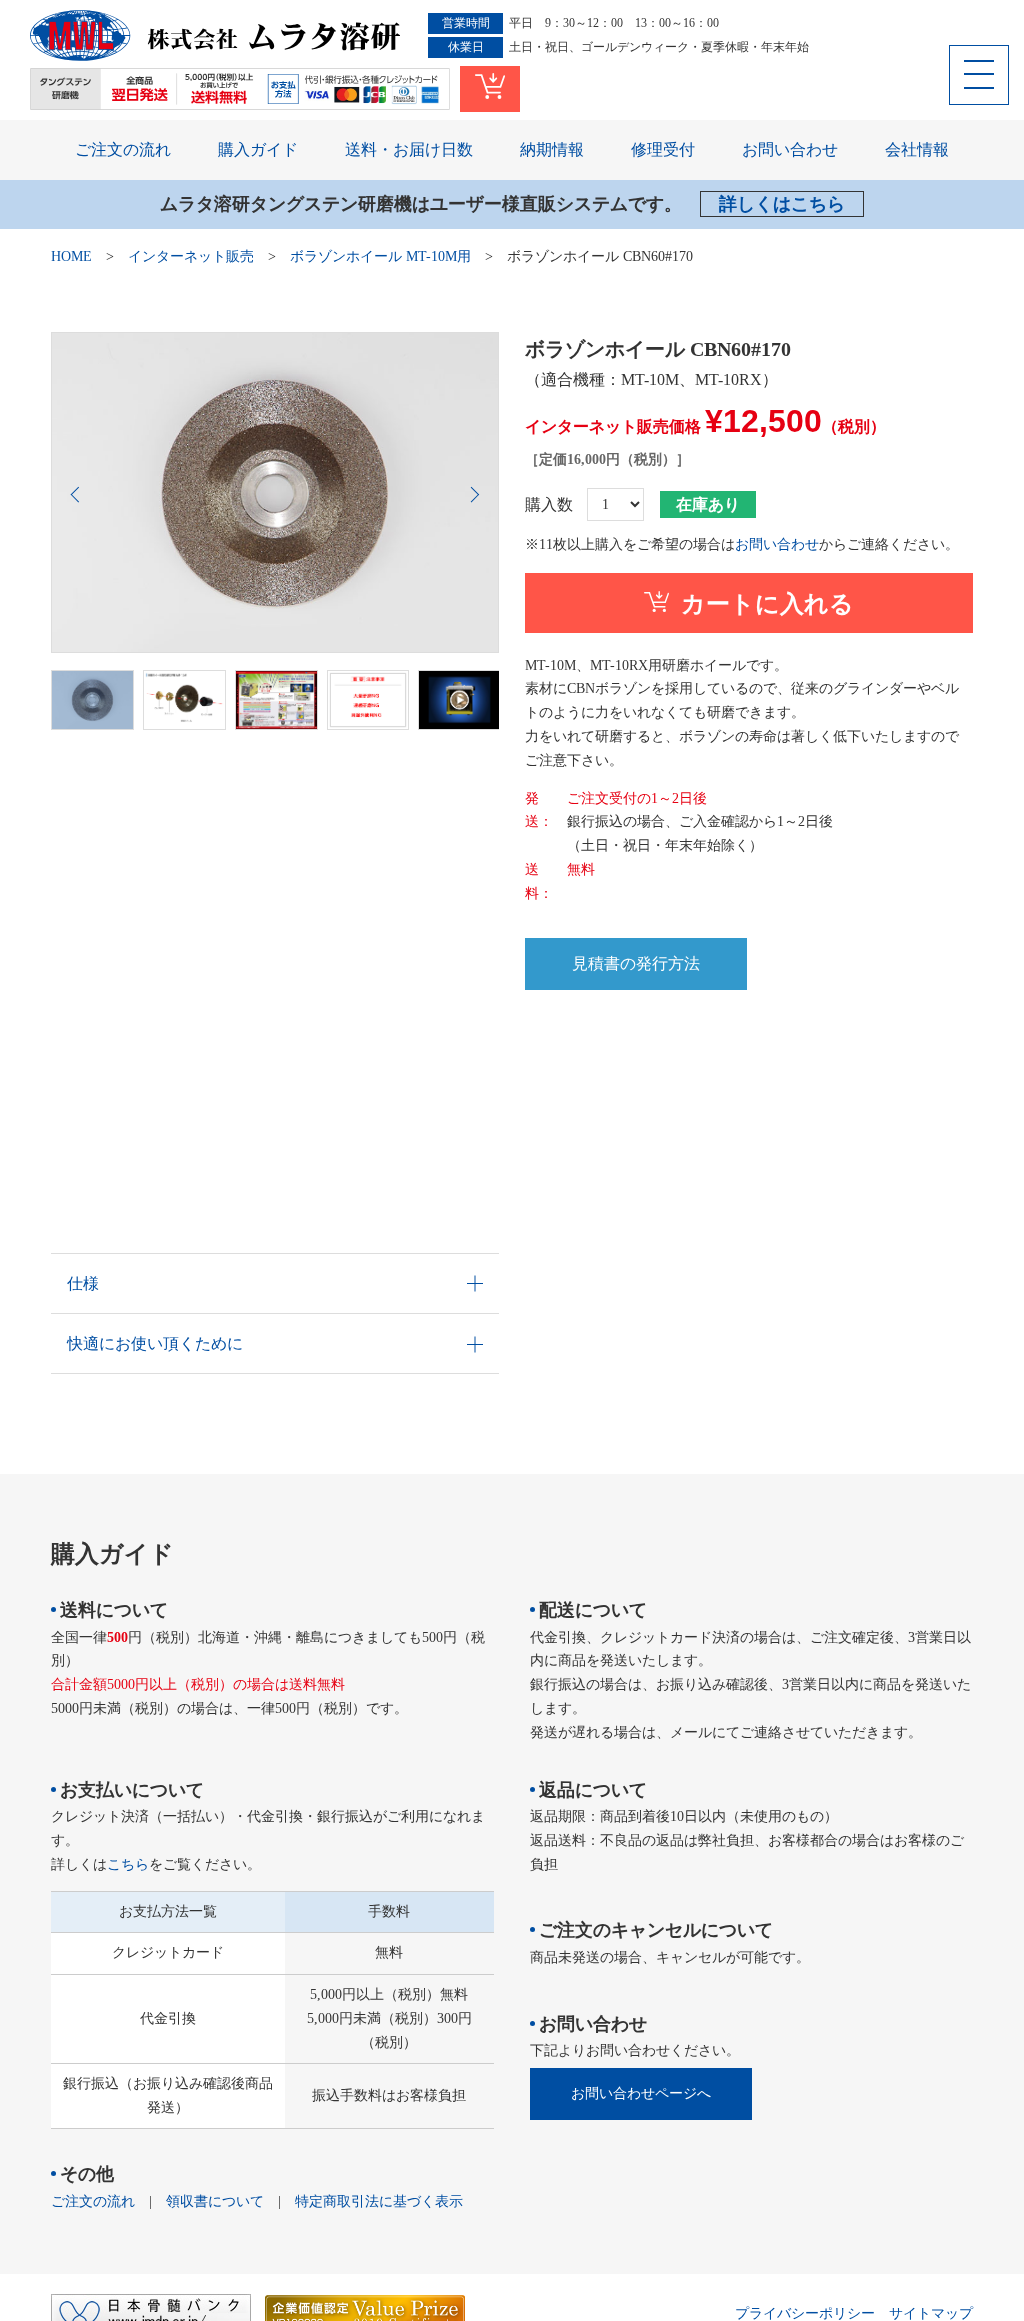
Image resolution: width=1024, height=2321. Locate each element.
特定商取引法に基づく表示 (379, 2201)
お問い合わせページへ (641, 2093)
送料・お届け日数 (409, 149)
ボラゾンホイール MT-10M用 (380, 256)
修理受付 (663, 149)
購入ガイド (258, 149)
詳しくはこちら (782, 204)
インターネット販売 (191, 256)
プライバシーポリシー (805, 2313)
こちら (128, 1864)
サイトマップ (931, 2313)
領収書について (215, 2201)
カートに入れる (767, 604)
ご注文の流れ (123, 149)
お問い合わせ (790, 149)
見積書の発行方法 (636, 963)
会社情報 (917, 149)
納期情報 (552, 149)
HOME (71, 256)
